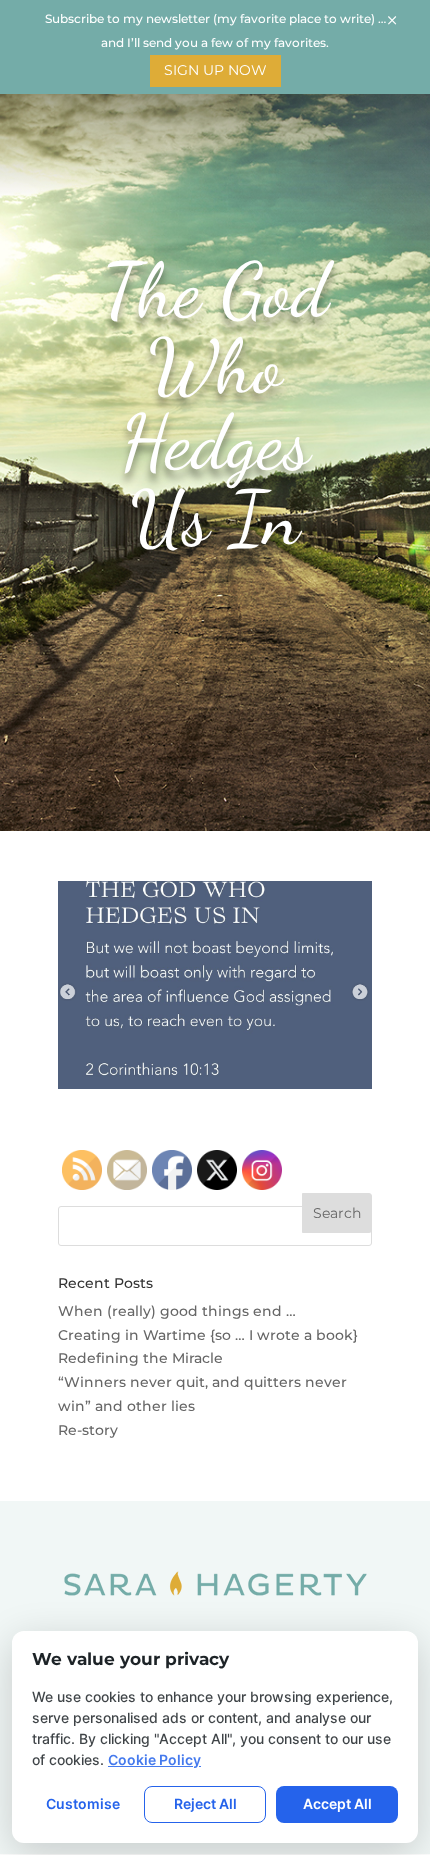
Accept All (337, 1803)
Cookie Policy (154, 1759)
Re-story (88, 1430)
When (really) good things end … (177, 1311)
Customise (83, 1803)
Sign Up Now (215, 70)
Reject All (205, 1803)
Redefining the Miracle (140, 1358)
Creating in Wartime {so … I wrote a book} (208, 1335)
